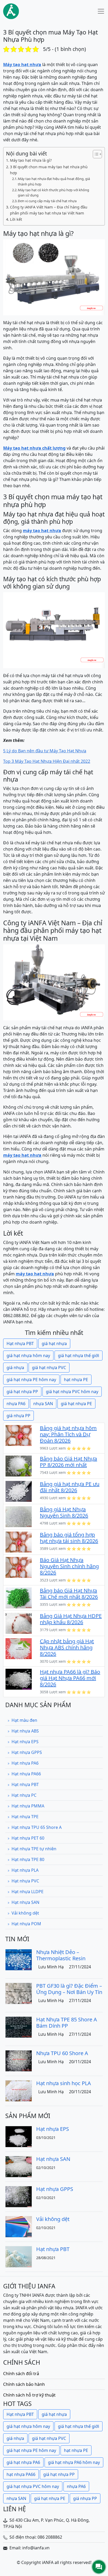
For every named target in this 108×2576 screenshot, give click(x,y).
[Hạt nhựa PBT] (19, 2256)
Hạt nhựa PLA (25, 1870)
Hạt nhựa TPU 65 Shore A (37, 1827)
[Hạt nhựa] (11, 11)
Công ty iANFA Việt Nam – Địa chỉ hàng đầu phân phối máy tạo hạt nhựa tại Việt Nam (49, 210)
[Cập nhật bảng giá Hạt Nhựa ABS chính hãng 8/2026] (19, 1648)
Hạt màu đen (24, 1720)
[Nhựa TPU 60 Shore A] (19, 2060)
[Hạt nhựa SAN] (19, 2166)
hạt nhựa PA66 (21, 2474)
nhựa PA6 (16, 1404)
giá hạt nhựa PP (22, 1392)
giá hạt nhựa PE (76, 1404)
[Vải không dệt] (19, 2226)
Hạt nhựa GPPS (27, 1752)
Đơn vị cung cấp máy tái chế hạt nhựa (47, 201)
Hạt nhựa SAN (25, 1902)
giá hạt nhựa (54, 1344)
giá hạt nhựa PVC (49, 1368)
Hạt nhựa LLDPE (28, 1892)
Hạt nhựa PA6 (25, 1763)
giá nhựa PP (18, 1416)
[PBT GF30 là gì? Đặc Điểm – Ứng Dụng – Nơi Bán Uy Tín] (19, 1993)
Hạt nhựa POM (26, 1924)
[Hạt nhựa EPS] (19, 2136)
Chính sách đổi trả (21, 2374)
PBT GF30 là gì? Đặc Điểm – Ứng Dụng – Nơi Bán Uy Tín (69, 1989)
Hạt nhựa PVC (25, 1881)
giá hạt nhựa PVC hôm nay (72, 1392)
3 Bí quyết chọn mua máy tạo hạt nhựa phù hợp (49, 170)
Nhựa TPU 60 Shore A (62, 2053)
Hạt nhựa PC (24, 1795)
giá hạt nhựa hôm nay (28, 1356)
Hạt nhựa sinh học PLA (64, 2083)
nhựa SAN (43, 1404)
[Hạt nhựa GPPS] (19, 2196)
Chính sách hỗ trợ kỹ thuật (29, 2395)
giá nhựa (15, 1368)
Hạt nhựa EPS (25, 1742)
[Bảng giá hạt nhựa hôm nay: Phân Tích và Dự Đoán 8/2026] (19, 1435)
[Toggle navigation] (101, 11)
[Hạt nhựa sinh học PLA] (19, 2090)
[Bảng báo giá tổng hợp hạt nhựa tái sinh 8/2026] (19, 1542)
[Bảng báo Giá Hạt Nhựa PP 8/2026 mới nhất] (19, 1466)
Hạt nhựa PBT (20, 1344)
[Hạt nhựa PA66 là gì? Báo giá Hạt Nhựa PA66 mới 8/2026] (19, 1679)
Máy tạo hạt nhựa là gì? (31, 160)
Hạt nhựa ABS (25, 1731)
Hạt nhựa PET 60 (28, 1838)
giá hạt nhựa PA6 (23, 2462)
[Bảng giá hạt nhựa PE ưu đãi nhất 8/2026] (19, 1491)
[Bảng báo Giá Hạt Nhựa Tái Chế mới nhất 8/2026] (19, 1597)
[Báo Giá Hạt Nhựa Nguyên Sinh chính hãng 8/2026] (19, 1567)
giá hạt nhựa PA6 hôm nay (74, 2462)
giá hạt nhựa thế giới (79, 1356)
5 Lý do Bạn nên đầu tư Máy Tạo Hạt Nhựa (45, 751)
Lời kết (16, 219)
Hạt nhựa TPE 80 (28, 1859)
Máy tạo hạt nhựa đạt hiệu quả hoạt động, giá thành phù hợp (54, 181)
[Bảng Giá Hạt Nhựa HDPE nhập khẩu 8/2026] (19, 1623)
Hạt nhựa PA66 (26, 1774)
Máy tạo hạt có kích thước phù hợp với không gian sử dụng (53, 193)
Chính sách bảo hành (24, 2384)
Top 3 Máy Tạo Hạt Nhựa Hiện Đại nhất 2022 (47, 761)
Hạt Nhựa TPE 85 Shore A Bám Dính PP (67, 2023)
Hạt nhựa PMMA (28, 1806)
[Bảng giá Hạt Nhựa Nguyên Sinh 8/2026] (19, 1516)
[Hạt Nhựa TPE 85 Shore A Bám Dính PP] (19, 2027)
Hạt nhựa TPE (25, 1817)
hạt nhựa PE (76, 1380)
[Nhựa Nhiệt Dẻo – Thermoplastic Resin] (19, 1959)
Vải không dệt (25, 1913)
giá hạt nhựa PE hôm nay (31, 1380)
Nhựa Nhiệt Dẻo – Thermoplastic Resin (61, 1955)
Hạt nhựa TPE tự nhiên (34, 1849)
